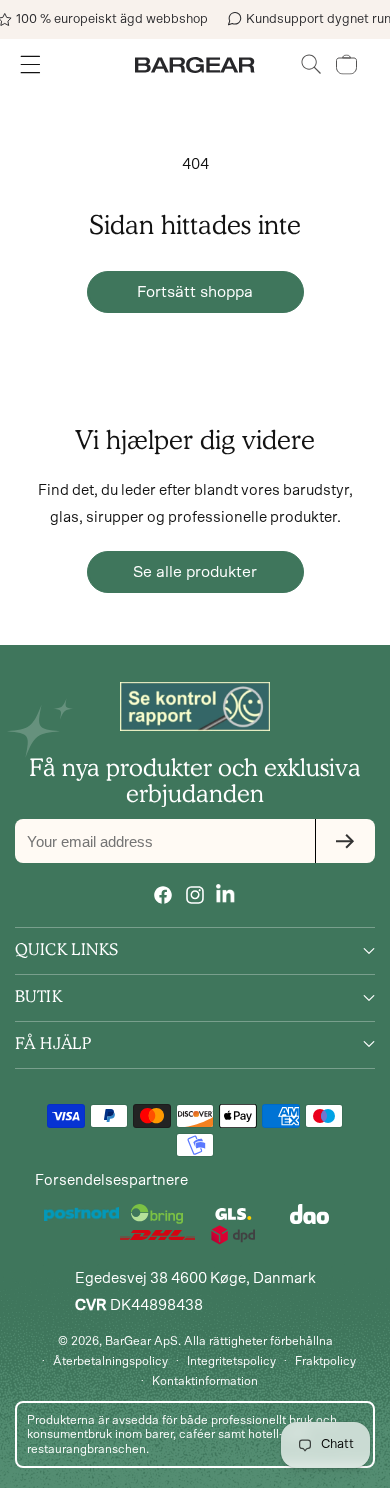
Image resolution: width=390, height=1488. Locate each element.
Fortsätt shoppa (195, 292)
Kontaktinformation (205, 1381)
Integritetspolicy (231, 1361)
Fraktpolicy (325, 1361)
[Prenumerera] (345, 841)
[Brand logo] (195, 706)
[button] (311, 64)
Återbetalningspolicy (110, 1361)
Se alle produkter (195, 572)
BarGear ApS (141, 1341)
